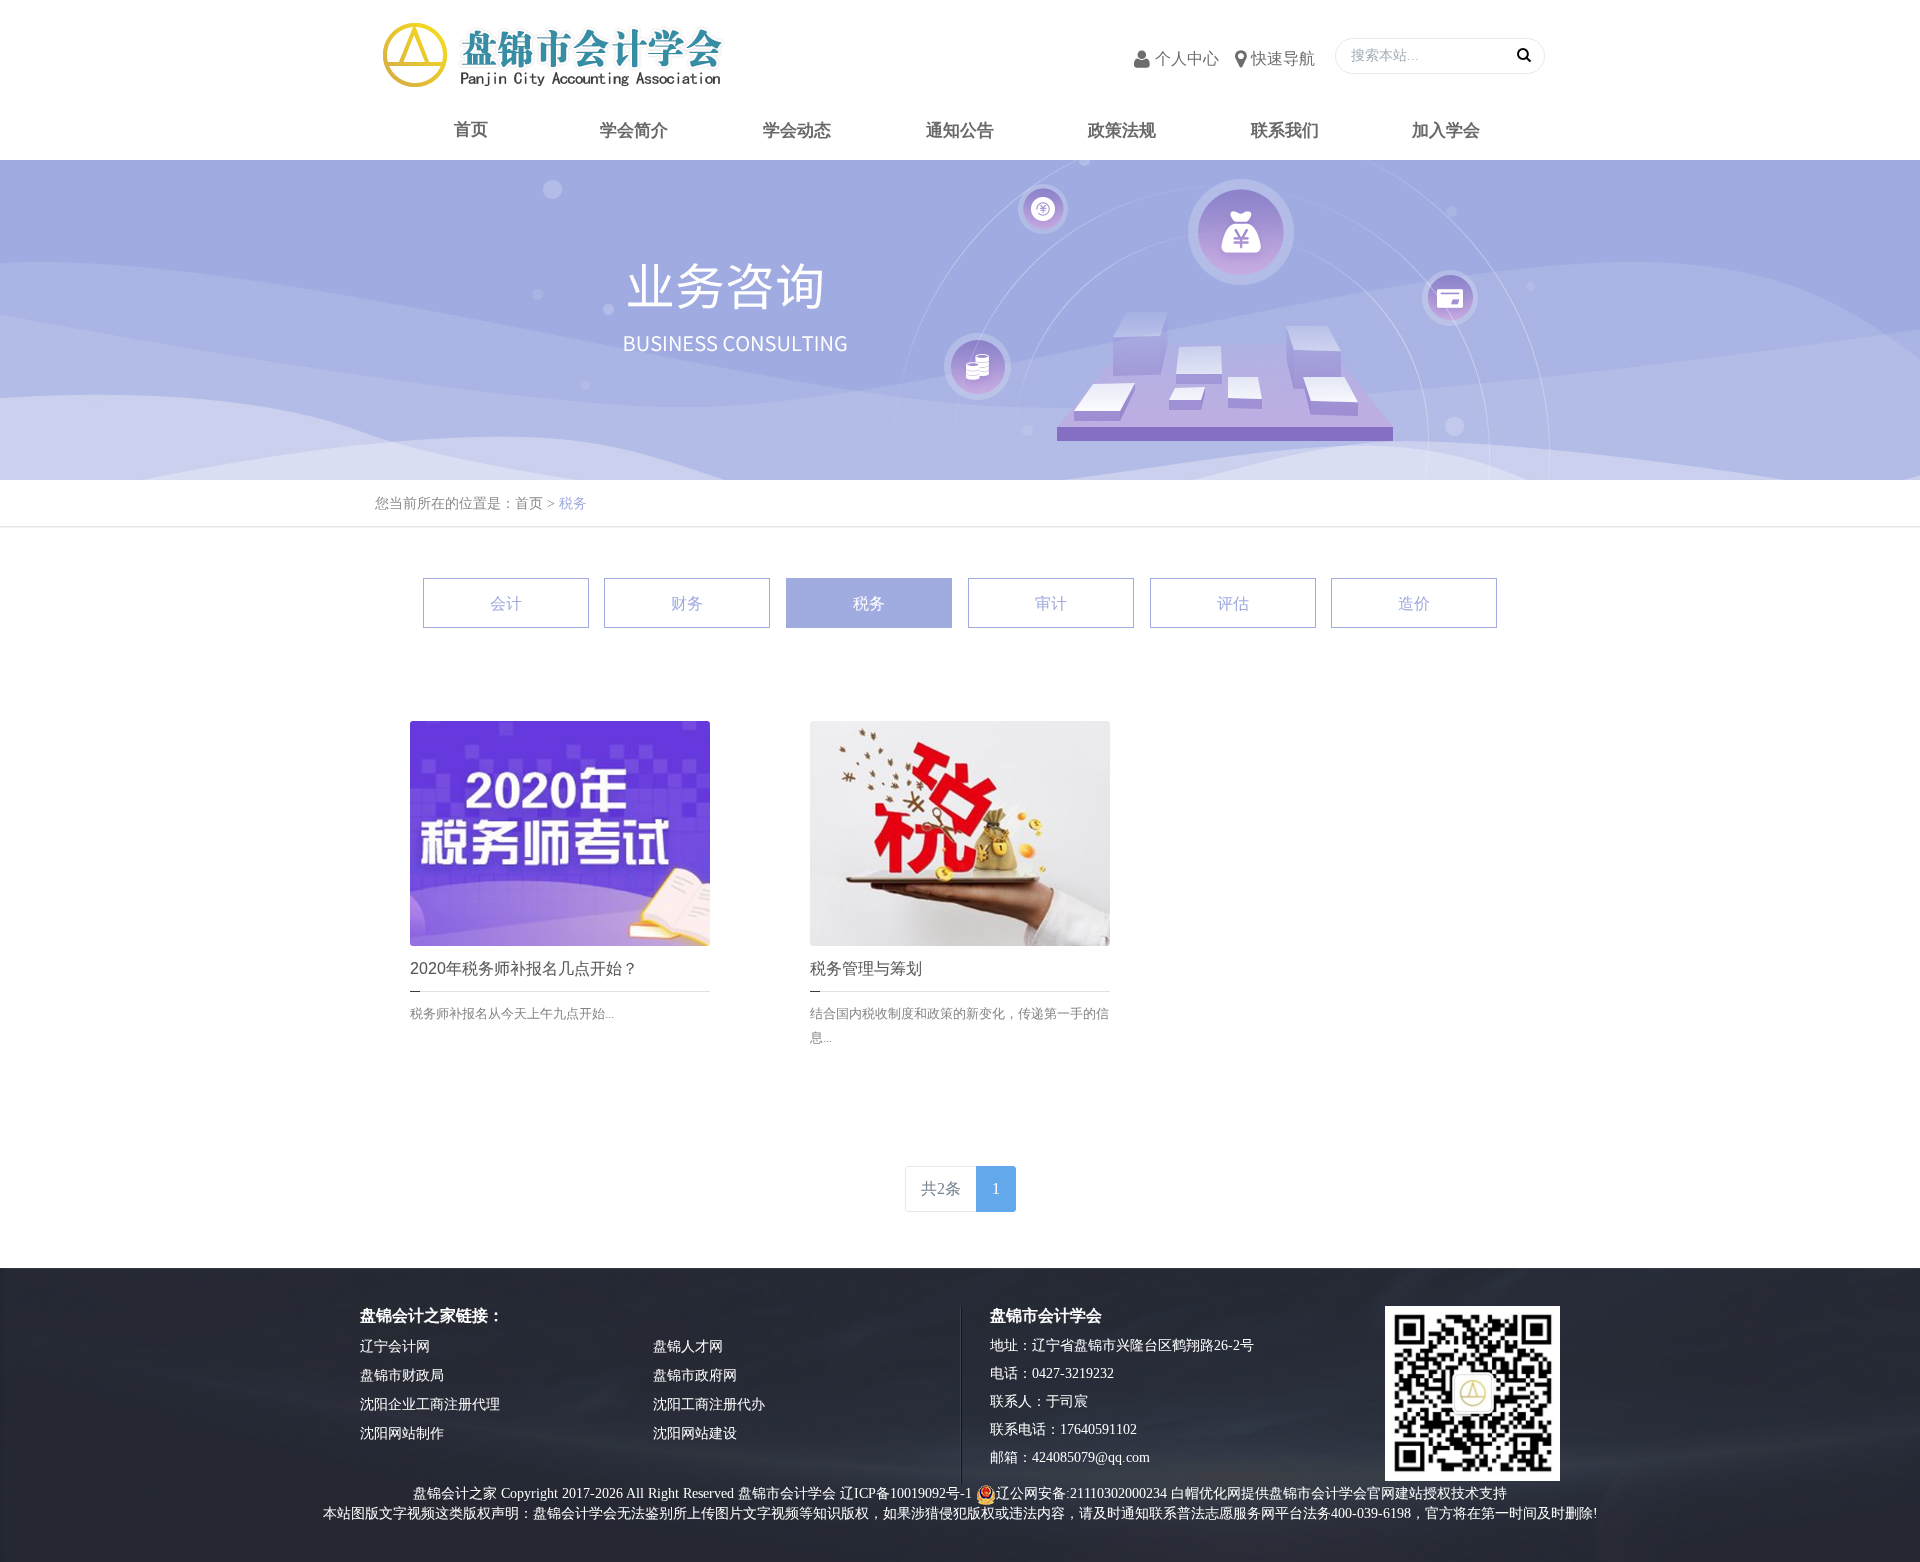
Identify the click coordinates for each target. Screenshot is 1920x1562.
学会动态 (797, 130)
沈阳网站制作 (402, 1433)
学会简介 (634, 130)
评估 (1233, 603)
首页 (529, 503)
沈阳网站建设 (695, 1433)
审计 (1051, 603)
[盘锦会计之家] (550, 55)
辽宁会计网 (395, 1346)
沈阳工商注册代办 (709, 1404)
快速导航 (1283, 58)
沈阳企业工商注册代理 (430, 1404)
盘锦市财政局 (402, 1375)
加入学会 (1448, 130)
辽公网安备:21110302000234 (1081, 1493)
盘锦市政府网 (695, 1375)
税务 (573, 503)
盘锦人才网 (688, 1346)
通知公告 (960, 130)
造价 (1414, 603)
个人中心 (1187, 58)
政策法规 (1123, 130)
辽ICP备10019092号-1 (906, 1493)
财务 (687, 603)
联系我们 (1286, 130)
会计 (506, 603)
